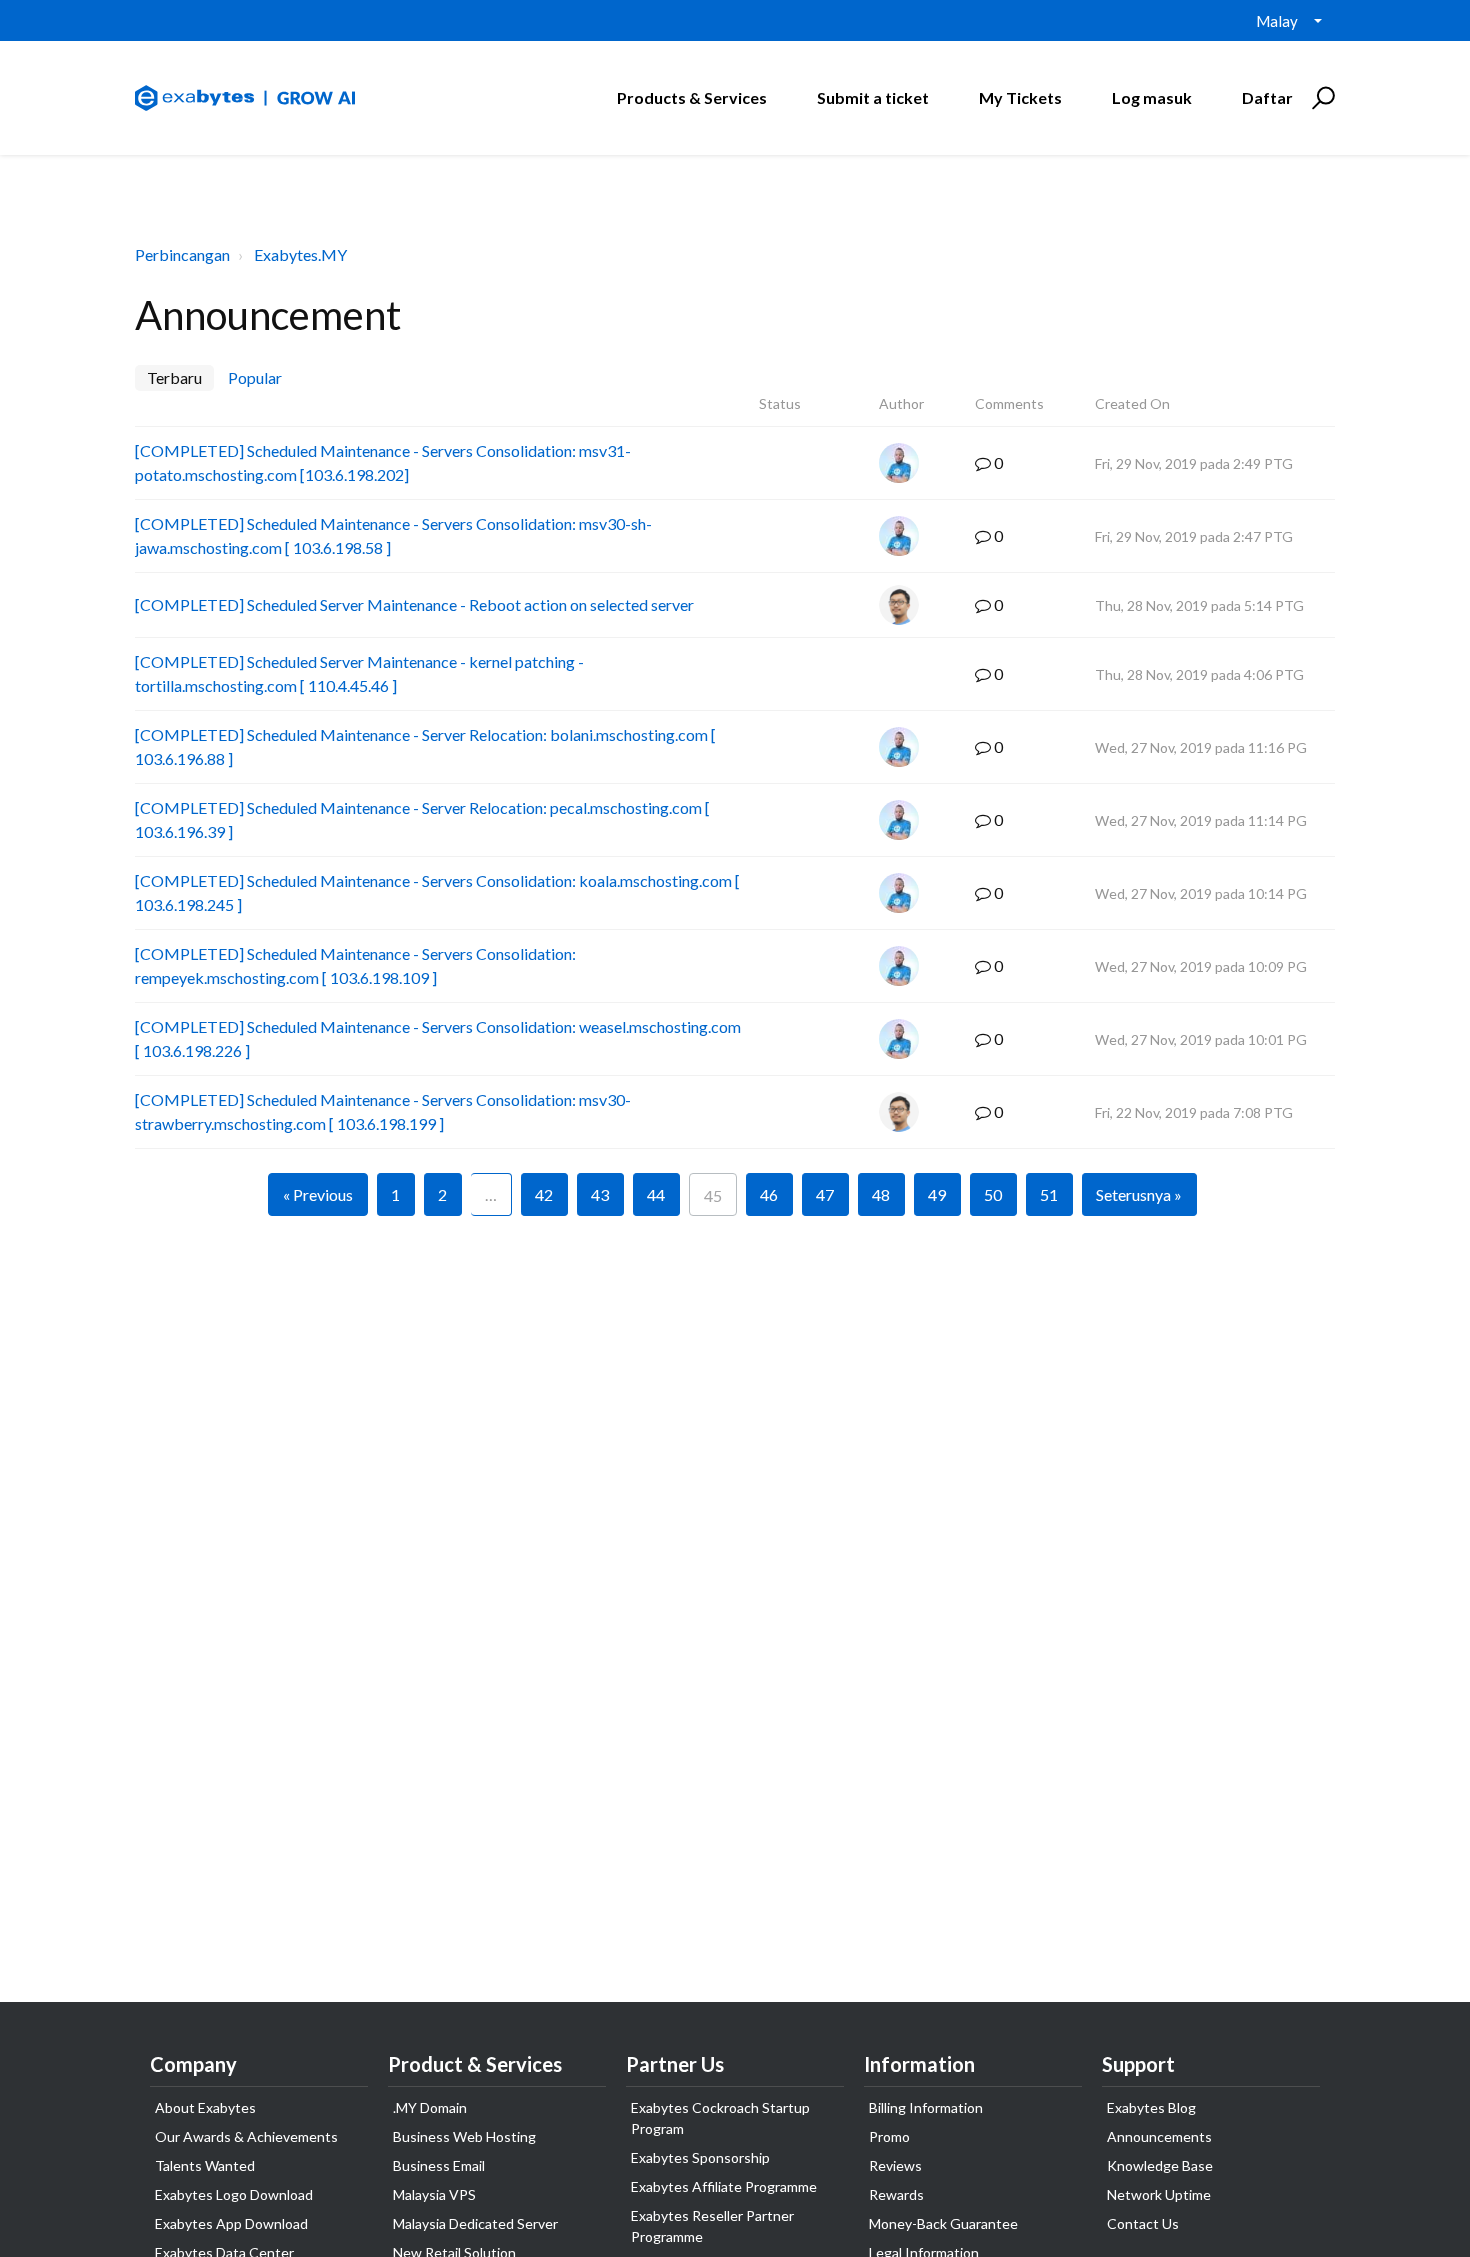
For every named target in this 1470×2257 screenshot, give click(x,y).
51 (1049, 1194)
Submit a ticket (873, 97)
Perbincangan (182, 254)
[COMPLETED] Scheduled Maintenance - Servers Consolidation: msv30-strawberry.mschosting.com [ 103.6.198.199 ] (383, 1111)
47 (825, 1194)
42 (544, 1194)
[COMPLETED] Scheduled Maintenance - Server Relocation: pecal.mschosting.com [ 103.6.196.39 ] (422, 819)
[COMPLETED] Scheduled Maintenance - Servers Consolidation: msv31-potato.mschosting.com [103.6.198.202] (383, 462)
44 (656, 1194)
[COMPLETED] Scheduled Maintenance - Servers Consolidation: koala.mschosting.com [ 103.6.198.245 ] (437, 892)
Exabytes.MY (300, 254)
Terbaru (174, 377)
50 (993, 1194)
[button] (1320, 98)
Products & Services (692, 97)
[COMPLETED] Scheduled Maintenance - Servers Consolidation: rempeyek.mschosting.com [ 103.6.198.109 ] (355, 965)
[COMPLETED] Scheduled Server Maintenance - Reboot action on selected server (414, 604)
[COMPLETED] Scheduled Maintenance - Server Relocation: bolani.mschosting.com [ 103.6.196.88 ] (425, 746)
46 (769, 1194)
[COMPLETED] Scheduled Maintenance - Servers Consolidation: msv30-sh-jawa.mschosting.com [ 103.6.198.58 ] (393, 535)
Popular (255, 377)
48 (881, 1194)
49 (937, 1194)
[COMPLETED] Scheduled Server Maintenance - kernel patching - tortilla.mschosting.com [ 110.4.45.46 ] (359, 673)
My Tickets (1020, 97)
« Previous (318, 1194)
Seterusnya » (1139, 1194)
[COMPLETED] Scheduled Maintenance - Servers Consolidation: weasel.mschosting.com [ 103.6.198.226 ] (438, 1038)
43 (600, 1194)
